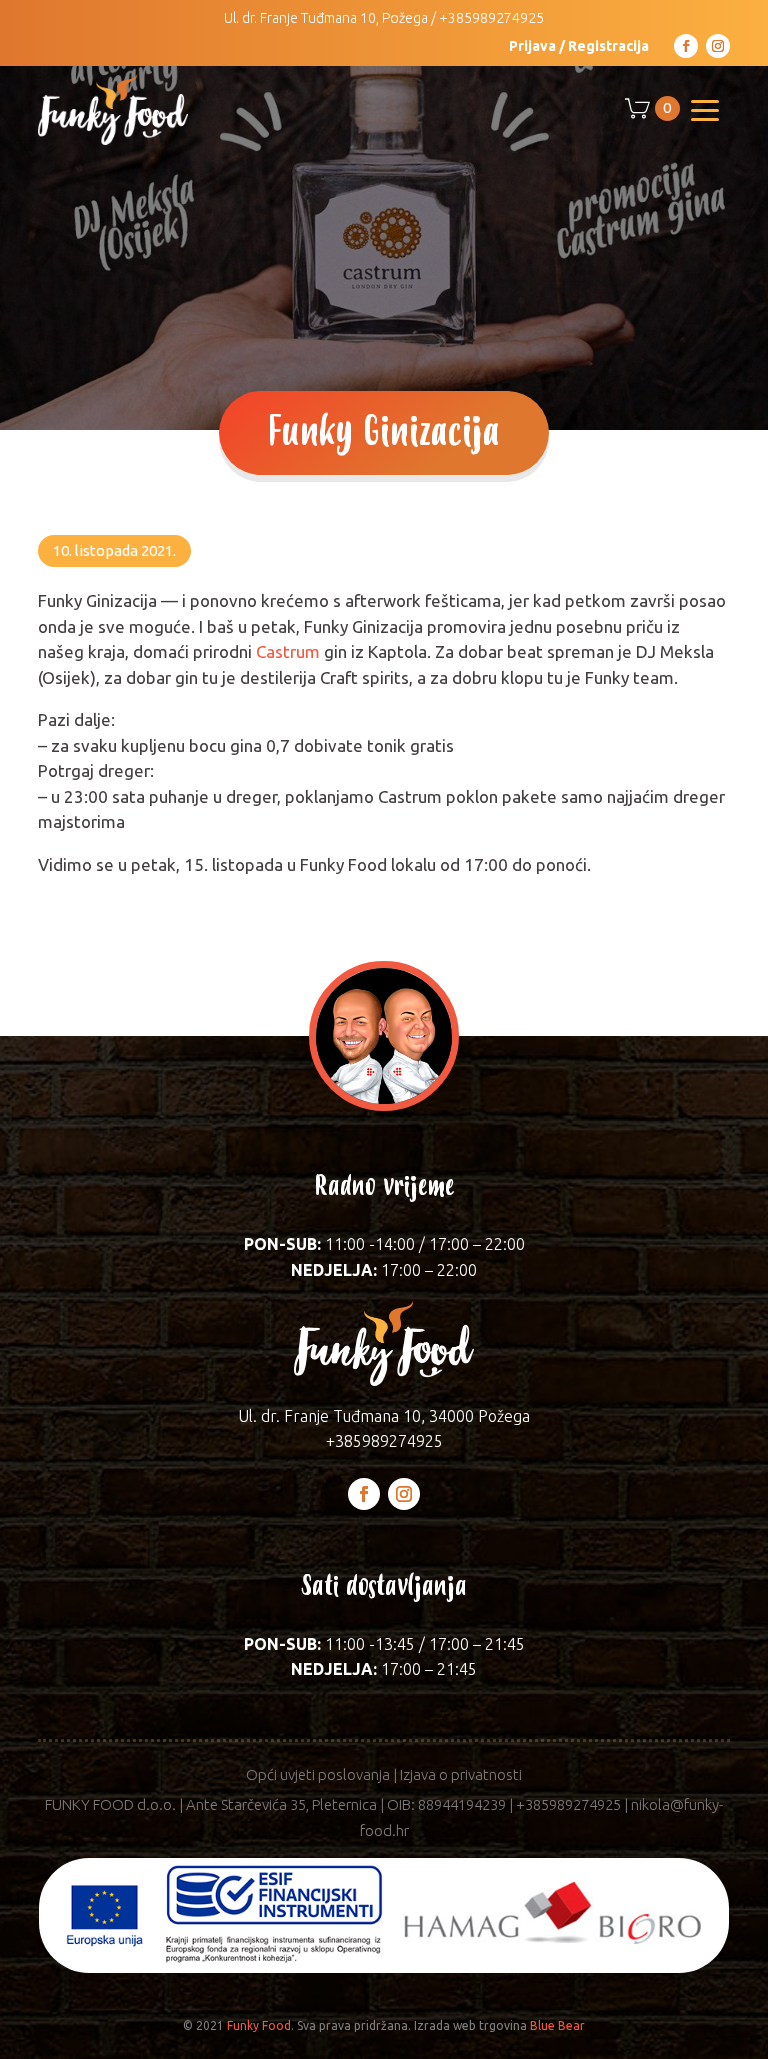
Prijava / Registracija (579, 46)
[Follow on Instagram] (718, 46)
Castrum (288, 651)
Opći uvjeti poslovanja (318, 1774)
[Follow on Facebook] (686, 46)
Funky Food (259, 2025)
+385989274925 (491, 18)
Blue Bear (557, 2025)
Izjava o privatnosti (461, 1774)
